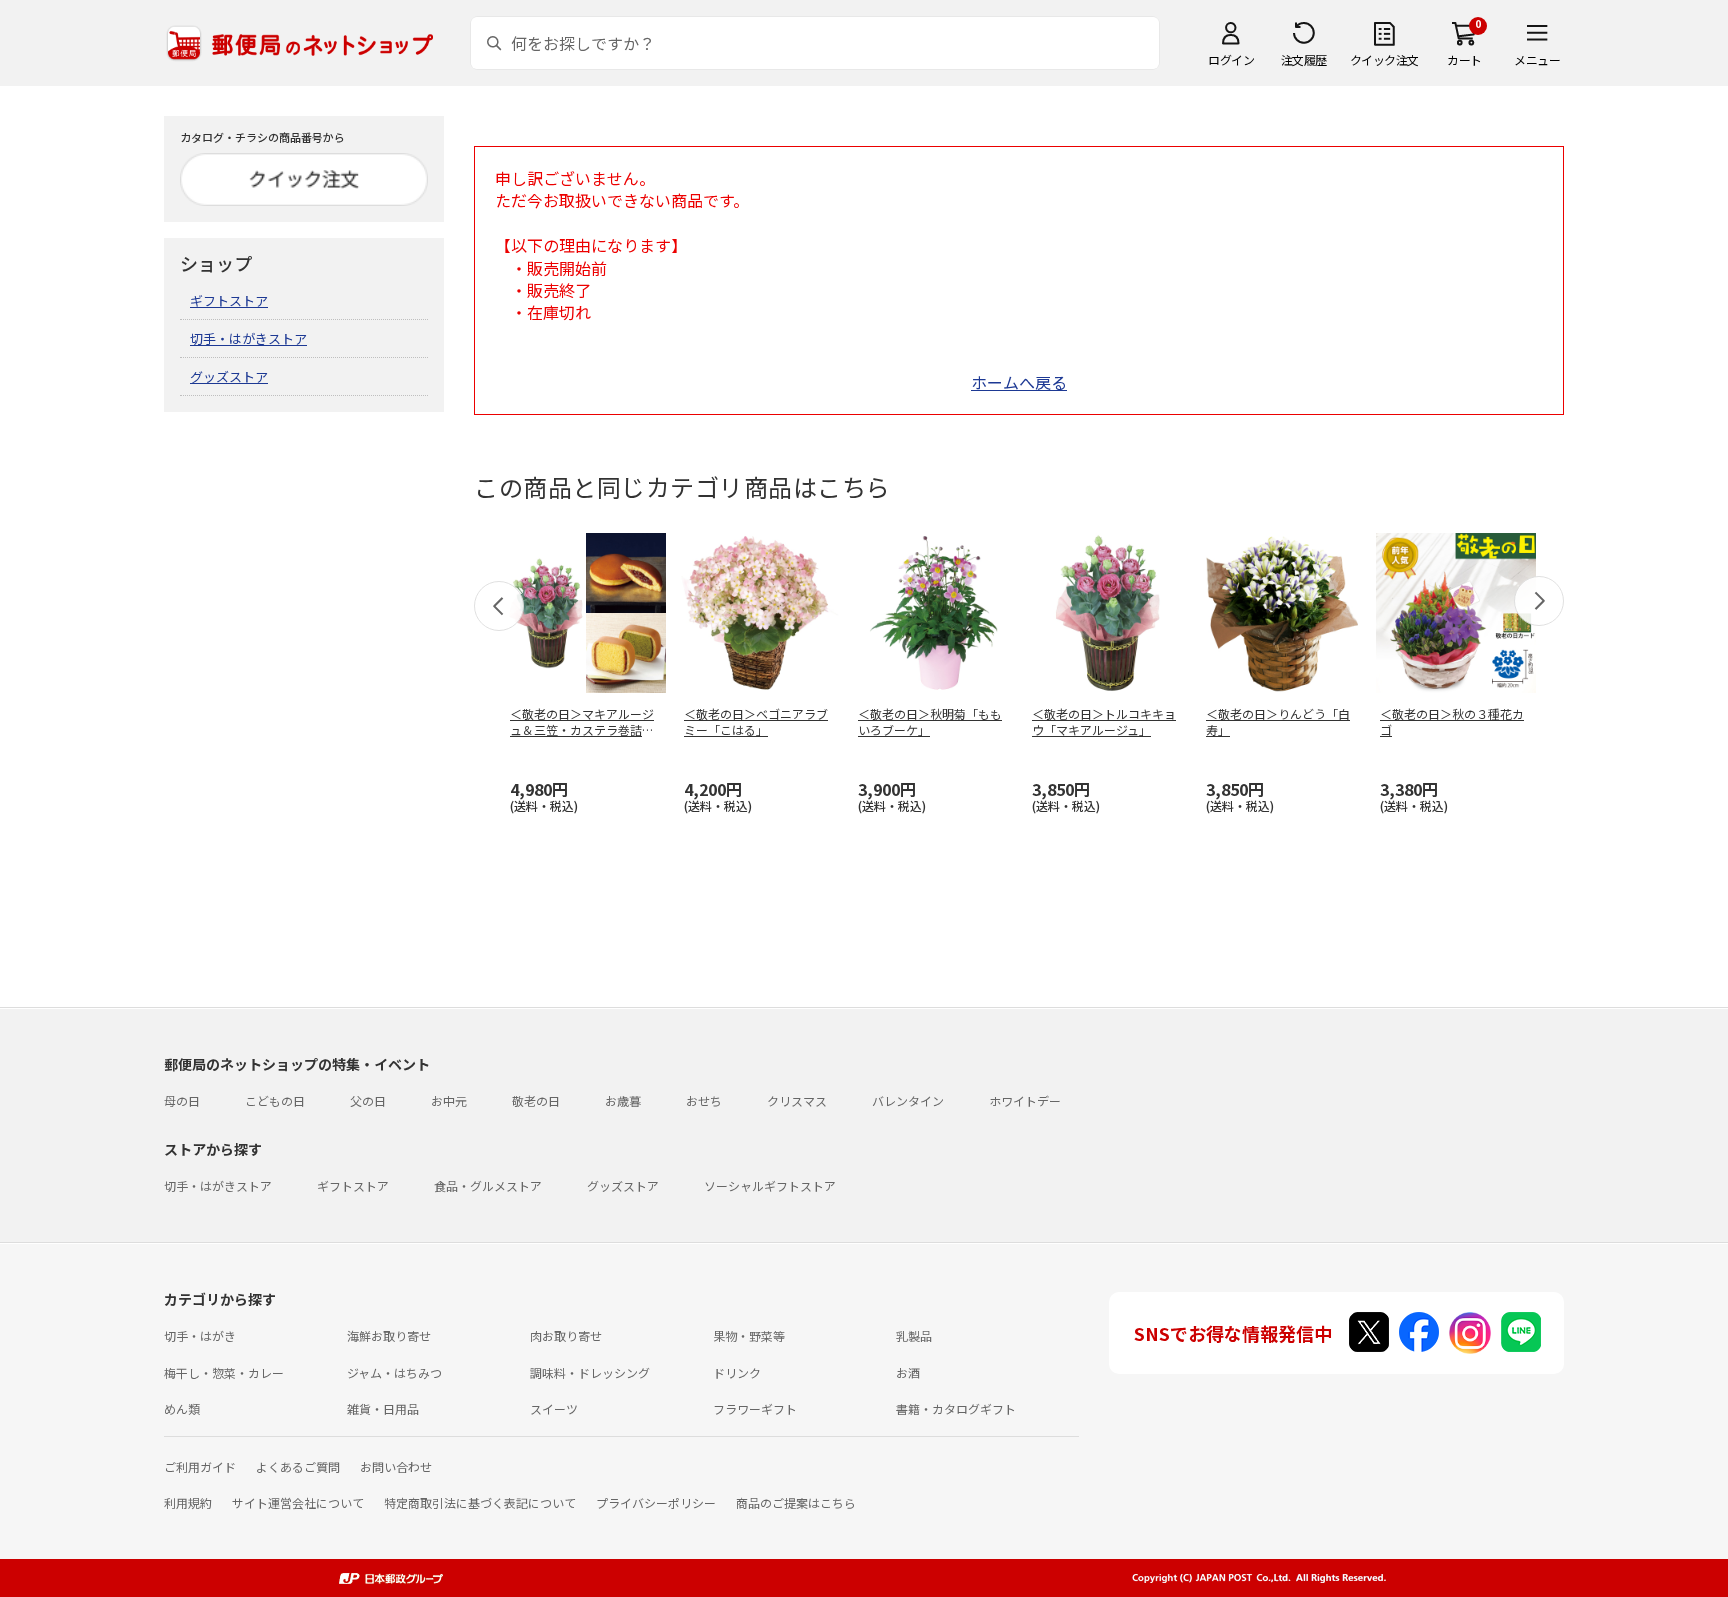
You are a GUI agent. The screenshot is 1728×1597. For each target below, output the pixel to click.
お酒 (908, 1372)
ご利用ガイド (200, 1466)
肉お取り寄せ (566, 1335)
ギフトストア (229, 300)
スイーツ (554, 1408)
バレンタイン (908, 1100)
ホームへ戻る (1019, 382)
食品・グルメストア (488, 1185)
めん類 (182, 1408)
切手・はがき (200, 1335)
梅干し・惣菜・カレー (224, 1372)
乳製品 (914, 1335)
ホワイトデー (1025, 1100)
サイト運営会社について (298, 1502)
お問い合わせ (396, 1466)
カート (1464, 59)
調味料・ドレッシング (590, 1372)
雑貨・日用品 (383, 1408)
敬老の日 (536, 1100)
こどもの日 (275, 1100)
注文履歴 (1304, 59)
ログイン (1231, 59)
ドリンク (737, 1372)
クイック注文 (1384, 59)
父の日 (368, 1100)
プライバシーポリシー (656, 1502)
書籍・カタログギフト (956, 1408)
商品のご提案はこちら (796, 1502)
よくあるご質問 (298, 1466)
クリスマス (797, 1100)
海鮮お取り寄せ (389, 1335)
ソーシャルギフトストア (770, 1185)
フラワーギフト (755, 1408)
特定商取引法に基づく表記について (480, 1502)
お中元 (449, 1100)
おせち (704, 1100)
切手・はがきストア (248, 338)
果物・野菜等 (749, 1335)
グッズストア (229, 376)
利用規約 (188, 1502)
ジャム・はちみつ (394, 1372)
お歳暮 (623, 1100)
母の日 (182, 1100)
